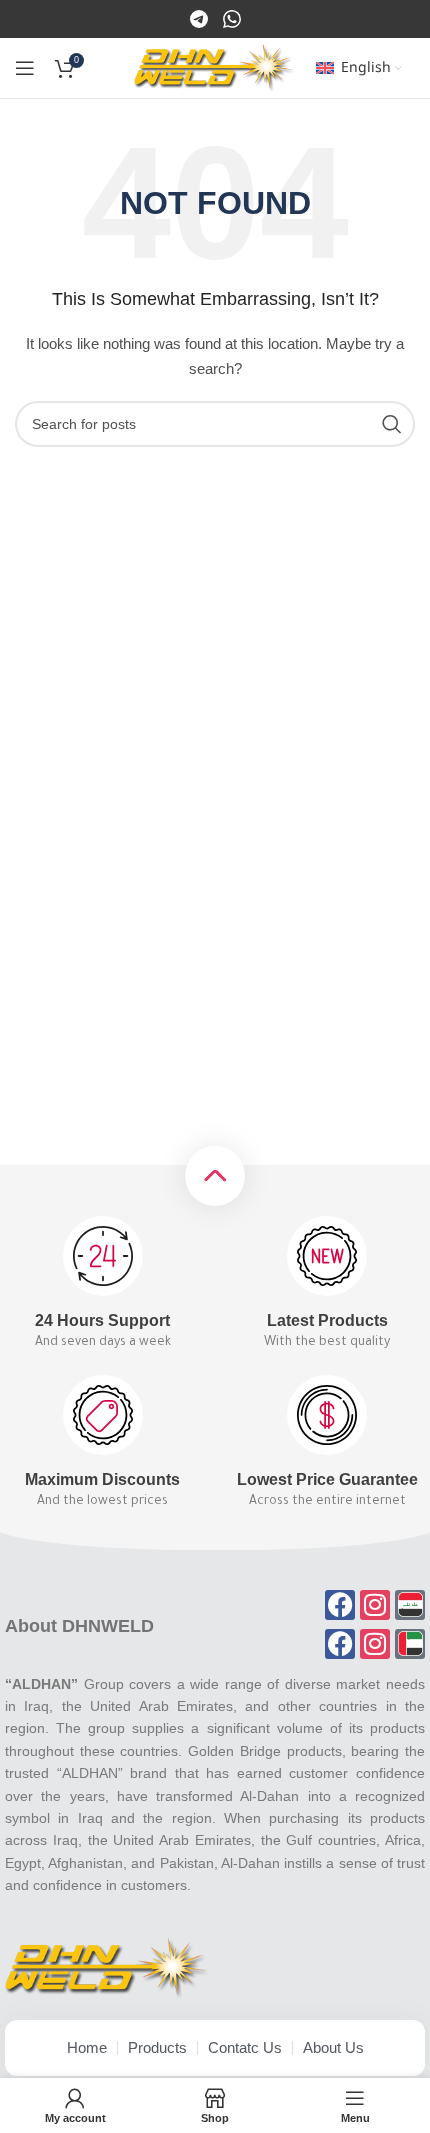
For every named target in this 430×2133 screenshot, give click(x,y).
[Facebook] (200, 18)
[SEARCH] (392, 424)
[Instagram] (232, 18)
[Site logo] (214, 67)
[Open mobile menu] (25, 68)
